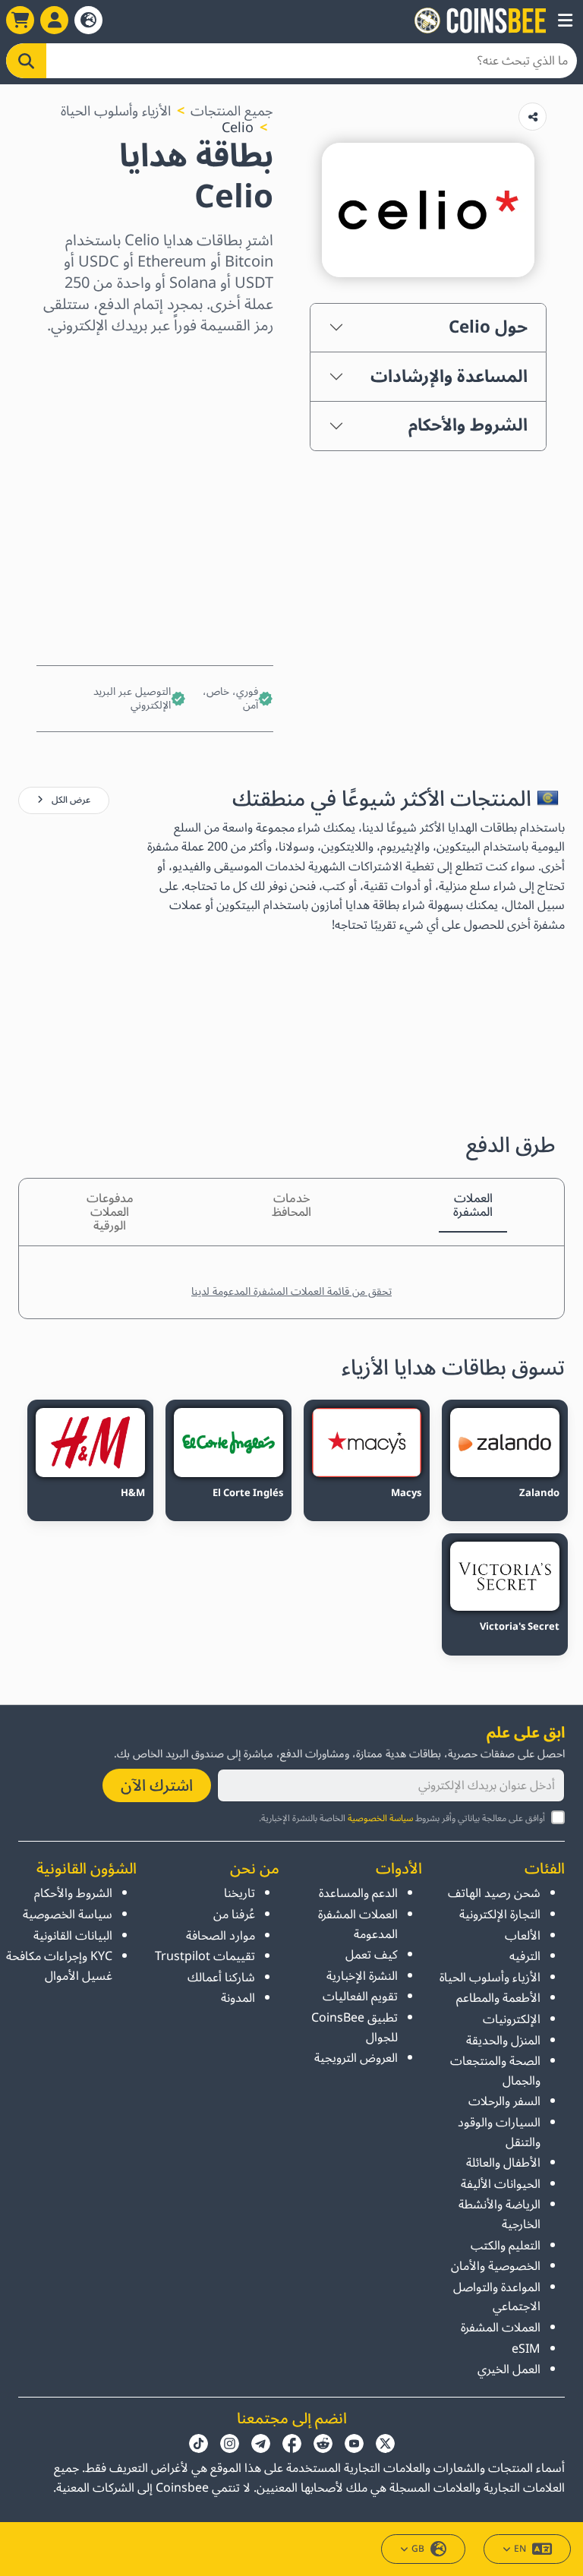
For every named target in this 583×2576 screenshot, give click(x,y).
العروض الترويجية (356, 2058)
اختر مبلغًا (245, 428)
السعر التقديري (229, 494)
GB (418, 2549)
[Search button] (26, 61)
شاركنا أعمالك (221, 1978)
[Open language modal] (88, 20)
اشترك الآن (157, 1785)
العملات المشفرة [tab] (473, 1205)
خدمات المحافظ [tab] (291, 1205)
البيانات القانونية (73, 1936)
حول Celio (488, 327)
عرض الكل (70, 800)
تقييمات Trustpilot (205, 1956)
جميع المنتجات (232, 111)
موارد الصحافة (221, 1936)
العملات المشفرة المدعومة (358, 1924)
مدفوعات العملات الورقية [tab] (110, 1212)
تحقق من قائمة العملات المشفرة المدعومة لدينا (291, 1291)
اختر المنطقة (236, 363)
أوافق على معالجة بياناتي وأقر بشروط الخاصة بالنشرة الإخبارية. (402, 1818)
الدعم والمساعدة (358, 1893)
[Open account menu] (54, 20)
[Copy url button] (533, 117)
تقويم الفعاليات (360, 1997)
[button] (565, 21)
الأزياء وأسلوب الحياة (116, 111)
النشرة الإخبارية (362, 1976)
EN (520, 2549)
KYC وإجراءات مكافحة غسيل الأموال (59, 1966)
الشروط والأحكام (468, 425)
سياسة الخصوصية (380, 1818)
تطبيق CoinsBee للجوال (355, 2028)
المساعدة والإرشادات (449, 377)
